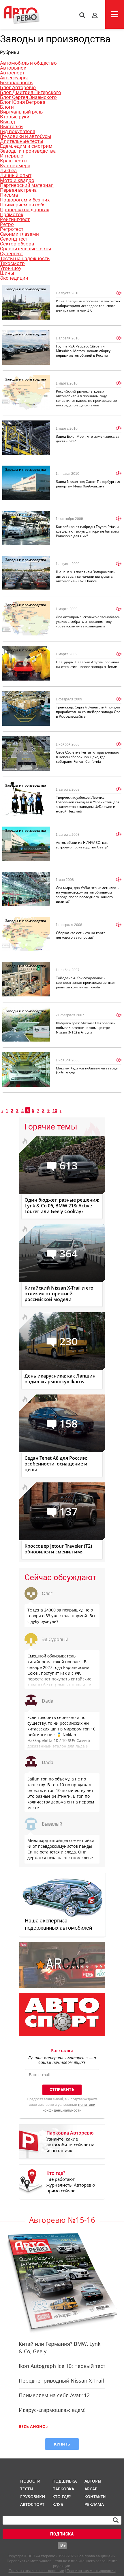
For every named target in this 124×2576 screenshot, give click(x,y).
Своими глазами (19, 234)
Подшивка (64, 2481)
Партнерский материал (27, 185)
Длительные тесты (22, 141)
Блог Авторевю (18, 87)
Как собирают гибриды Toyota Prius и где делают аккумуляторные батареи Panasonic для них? (88, 531)
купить (62, 2444)
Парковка (63, 2489)
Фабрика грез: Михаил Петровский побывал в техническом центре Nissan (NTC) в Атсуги (86, 1028)
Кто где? (62, 2497)
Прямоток (12, 214)
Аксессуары (14, 78)
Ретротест (12, 229)
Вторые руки (15, 117)
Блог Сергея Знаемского (28, 97)
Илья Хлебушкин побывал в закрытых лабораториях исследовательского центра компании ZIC (88, 306)
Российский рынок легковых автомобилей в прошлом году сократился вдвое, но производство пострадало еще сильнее (86, 398)
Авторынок (13, 68)
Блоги (7, 107)
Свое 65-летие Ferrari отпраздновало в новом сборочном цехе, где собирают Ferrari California (88, 757)
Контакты (95, 2497)
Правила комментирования (91, 2571)
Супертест (12, 253)
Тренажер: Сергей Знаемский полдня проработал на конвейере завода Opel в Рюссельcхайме (89, 712)
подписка (62, 2534)
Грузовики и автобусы (26, 136)
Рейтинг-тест (15, 219)
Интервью (12, 156)
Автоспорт (12, 73)
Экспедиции (14, 278)
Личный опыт (16, 175)
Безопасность (16, 82)
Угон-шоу (11, 268)
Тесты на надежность (25, 258)
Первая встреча (18, 190)
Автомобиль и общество (28, 63)
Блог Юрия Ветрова (23, 102)
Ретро (7, 224)
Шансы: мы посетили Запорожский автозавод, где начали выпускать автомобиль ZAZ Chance (86, 576)
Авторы (93, 2481)
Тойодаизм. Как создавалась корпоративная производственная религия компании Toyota (86, 982)
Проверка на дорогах (25, 210)
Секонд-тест (14, 239)
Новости (30, 2481)
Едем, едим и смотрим (26, 146)
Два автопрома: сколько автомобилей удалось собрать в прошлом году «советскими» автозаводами (88, 622)
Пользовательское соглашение (36, 2571)
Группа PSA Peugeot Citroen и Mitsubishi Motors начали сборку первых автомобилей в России (83, 351)
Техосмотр (12, 263)
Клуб (58, 2504)
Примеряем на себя (23, 205)
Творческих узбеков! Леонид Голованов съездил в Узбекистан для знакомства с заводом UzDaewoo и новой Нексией (88, 804)
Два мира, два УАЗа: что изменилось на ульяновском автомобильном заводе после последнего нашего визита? (87, 895)
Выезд (7, 122)
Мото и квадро (17, 180)
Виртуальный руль (21, 112)
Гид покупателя (18, 131)
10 (55, 1110)
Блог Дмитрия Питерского (31, 92)
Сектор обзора (17, 244)
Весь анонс (32, 2426)
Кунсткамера (15, 166)
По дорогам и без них (25, 200)
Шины (7, 273)
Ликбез (8, 170)
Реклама (94, 2504)
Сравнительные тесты (26, 249)
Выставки (11, 126)
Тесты (27, 2489)
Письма (9, 195)
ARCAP (91, 2489)
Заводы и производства (28, 151)
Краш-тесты (14, 161)
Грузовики (32, 2497)
